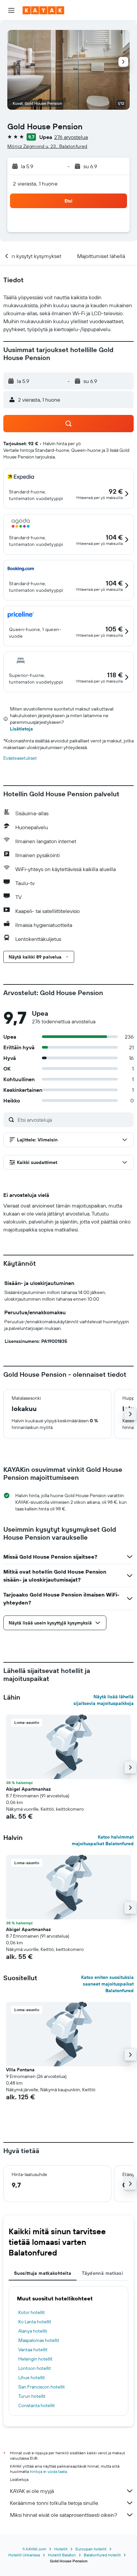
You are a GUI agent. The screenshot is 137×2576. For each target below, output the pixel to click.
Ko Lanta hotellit (35, 2322)
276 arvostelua (71, 137)
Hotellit (61, 2549)
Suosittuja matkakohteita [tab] (43, 2273)
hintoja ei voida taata (48, 2471)
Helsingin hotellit (35, 2359)
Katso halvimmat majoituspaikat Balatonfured (103, 1840)
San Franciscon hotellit (42, 2387)
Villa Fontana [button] (20, 2070)
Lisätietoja (21, 729)
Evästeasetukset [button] (20, 758)
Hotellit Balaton (62, 2555)
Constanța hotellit (37, 2405)
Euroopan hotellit (91, 2549)
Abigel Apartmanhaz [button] (28, 1789)
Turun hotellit (32, 2396)
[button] (11, 10)
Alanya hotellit (33, 2331)
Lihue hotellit (32, 2378)
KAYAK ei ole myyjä (32, 2491)
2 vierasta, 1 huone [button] (35, 184)
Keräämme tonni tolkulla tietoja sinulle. (55, 2503)
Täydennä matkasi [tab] (102, 2273)
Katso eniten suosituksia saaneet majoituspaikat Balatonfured (107, 1984)
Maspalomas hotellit (39, 2340)
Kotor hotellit (32, 2312)
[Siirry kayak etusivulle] (43, 10)
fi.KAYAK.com (34, 2549)
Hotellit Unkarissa (24, 2555)
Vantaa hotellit (33, 2350)
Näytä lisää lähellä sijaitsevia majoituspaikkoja (104, 1700)
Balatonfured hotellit (102, 2555)
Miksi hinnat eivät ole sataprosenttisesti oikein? (64, 2515)
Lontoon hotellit (35, 2368)
